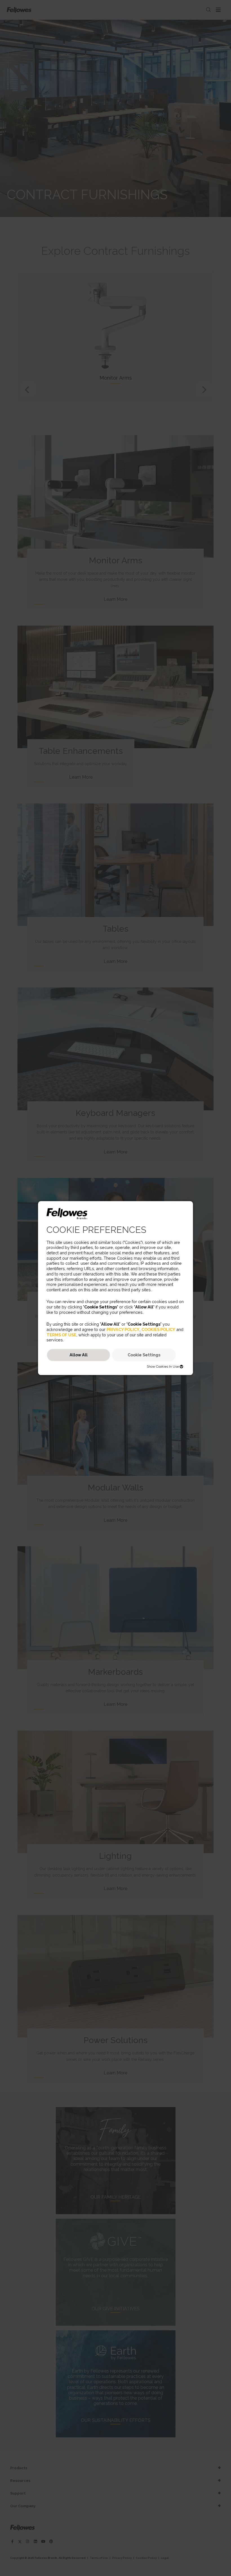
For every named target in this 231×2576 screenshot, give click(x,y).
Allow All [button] (79, 1355)
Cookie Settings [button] (144, 1355)
